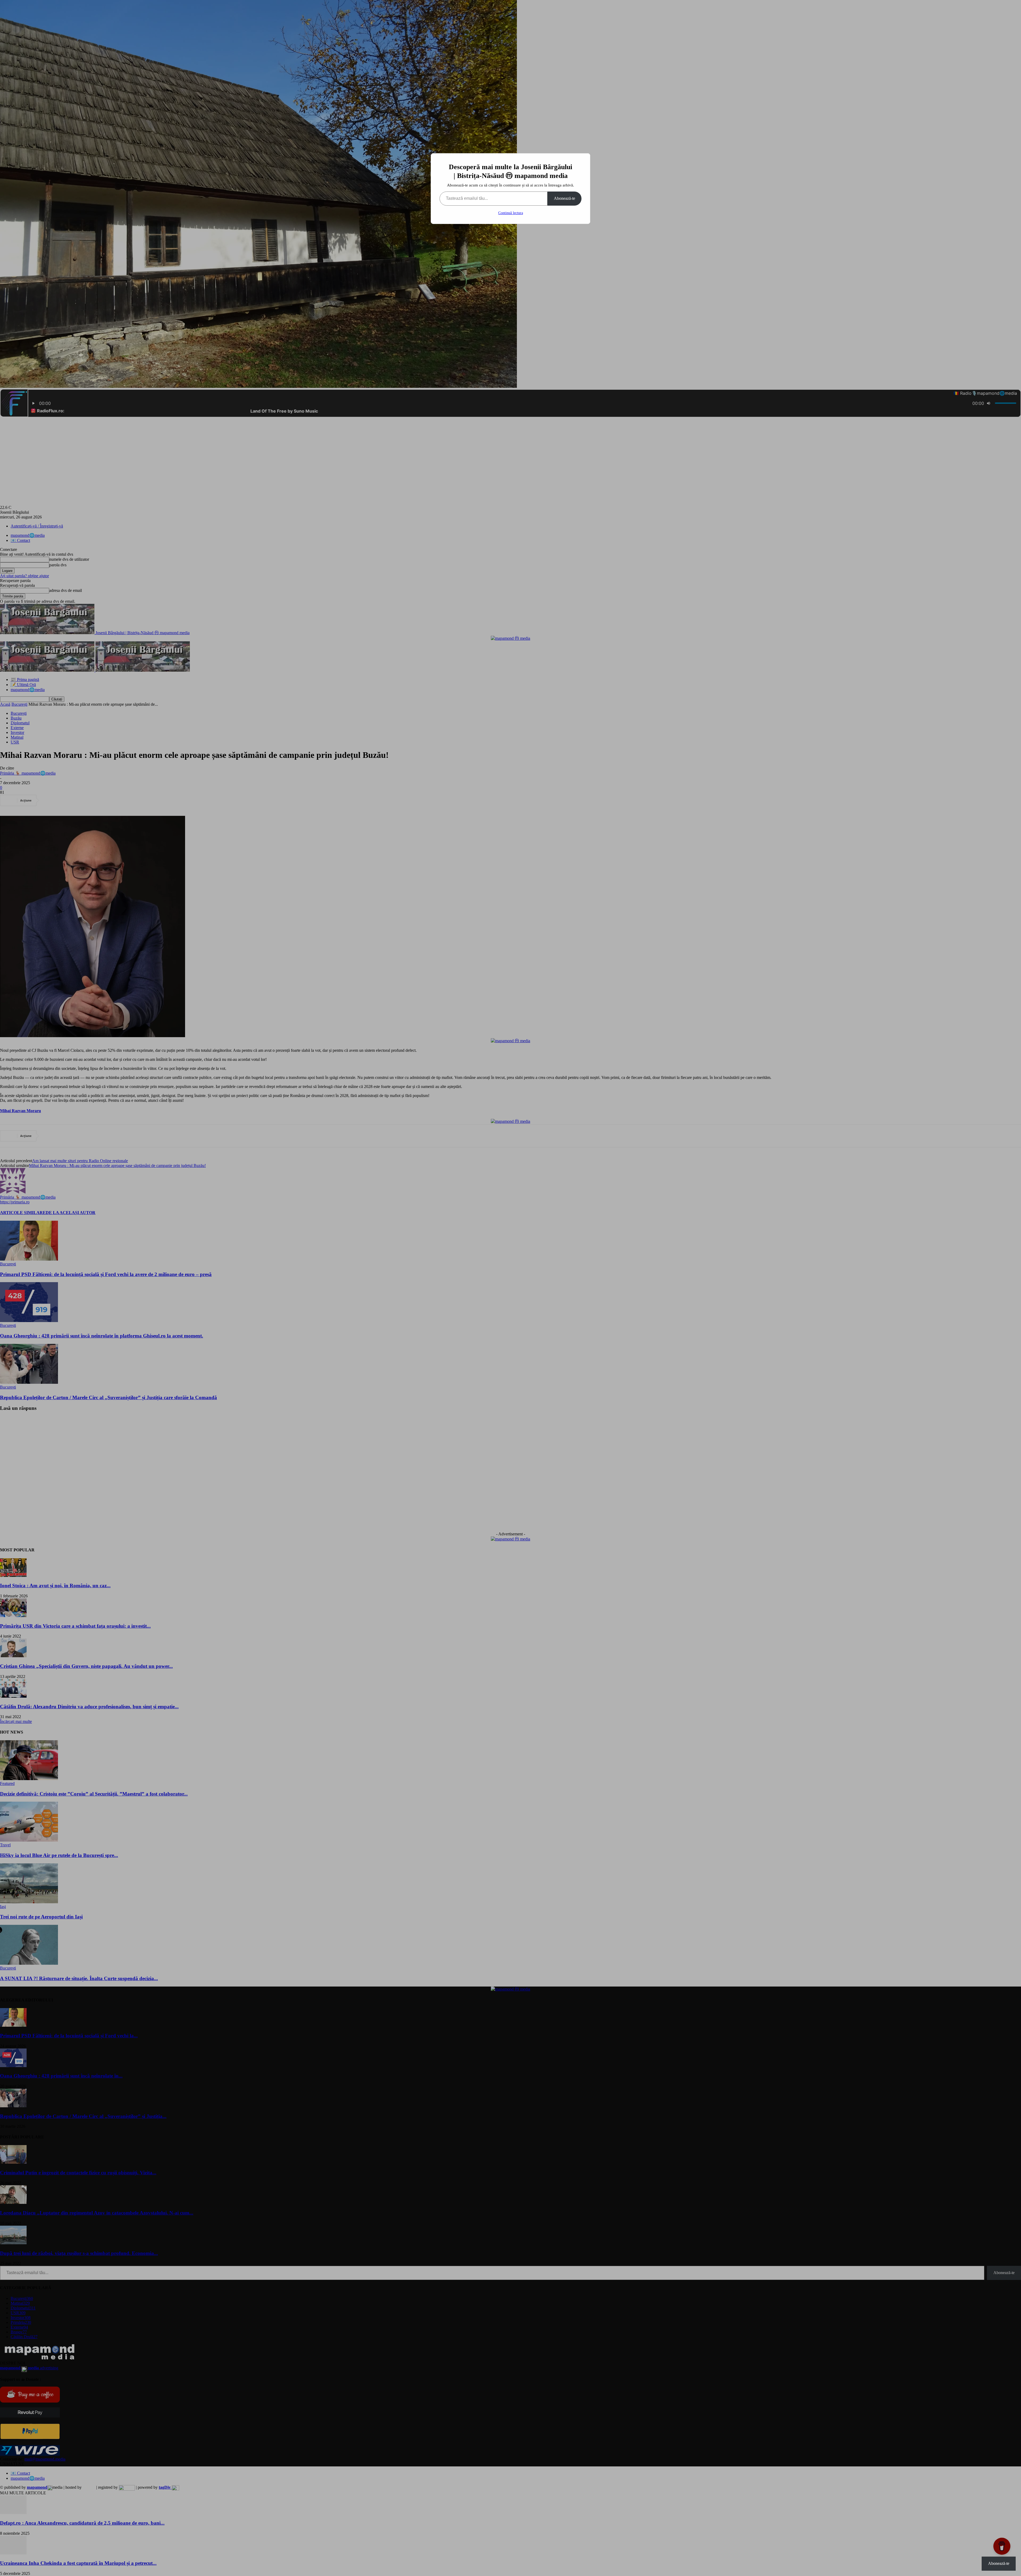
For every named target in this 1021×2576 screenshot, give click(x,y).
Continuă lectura (511, 213)
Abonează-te (564, 198)
